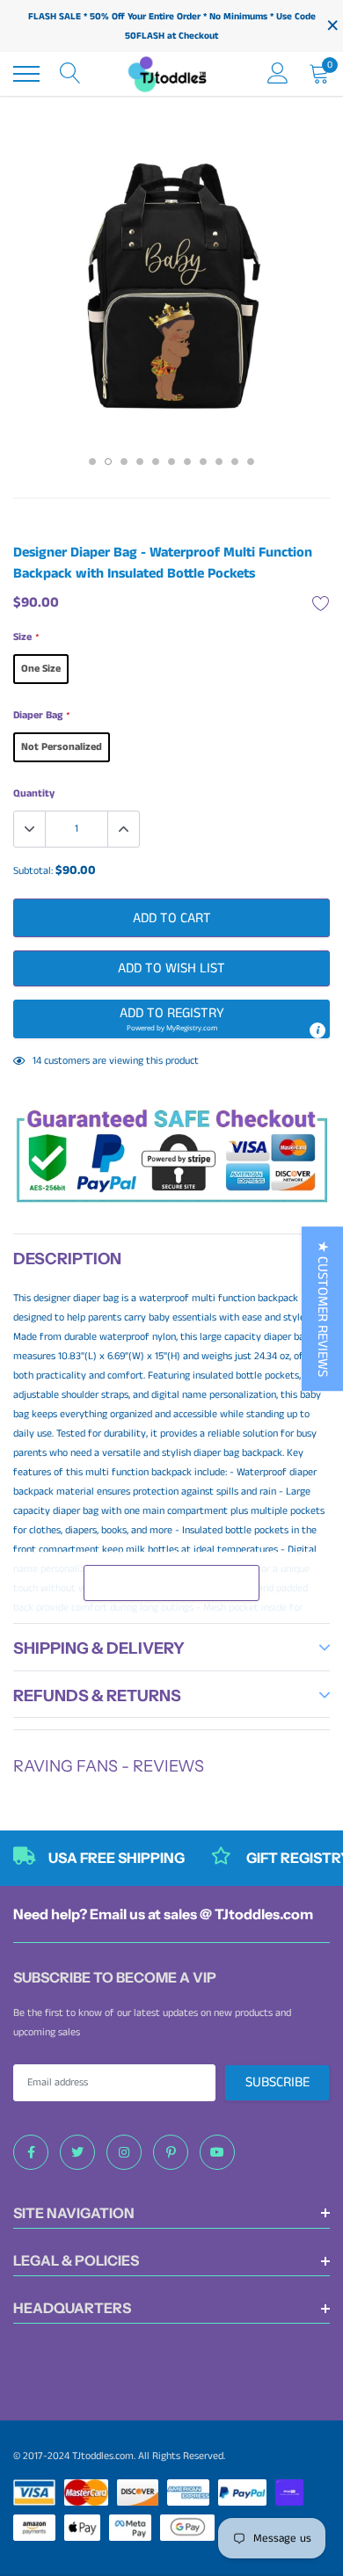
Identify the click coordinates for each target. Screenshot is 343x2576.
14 (37, 1061)
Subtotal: (33, 871)
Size (26, 637)
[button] (171, 1019)
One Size (41, 669)
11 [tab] (251, 462)
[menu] (26, 74)
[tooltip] (317, 1030)
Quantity (34, 793)
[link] (31, 2152)
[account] (278, 73)
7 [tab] (187, 462)
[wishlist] (321, 603)
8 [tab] (203, 462)
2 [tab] (108, 462)
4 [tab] (140, 462)
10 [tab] (235, 462)
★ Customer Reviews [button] (322, 1309)
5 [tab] (156, 462)
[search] (70, 74)
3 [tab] (124, 462)
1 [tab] (92, 462)
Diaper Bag (41, 715)
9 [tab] (219, 462)
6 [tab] (171, 462)
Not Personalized (62, 747)
